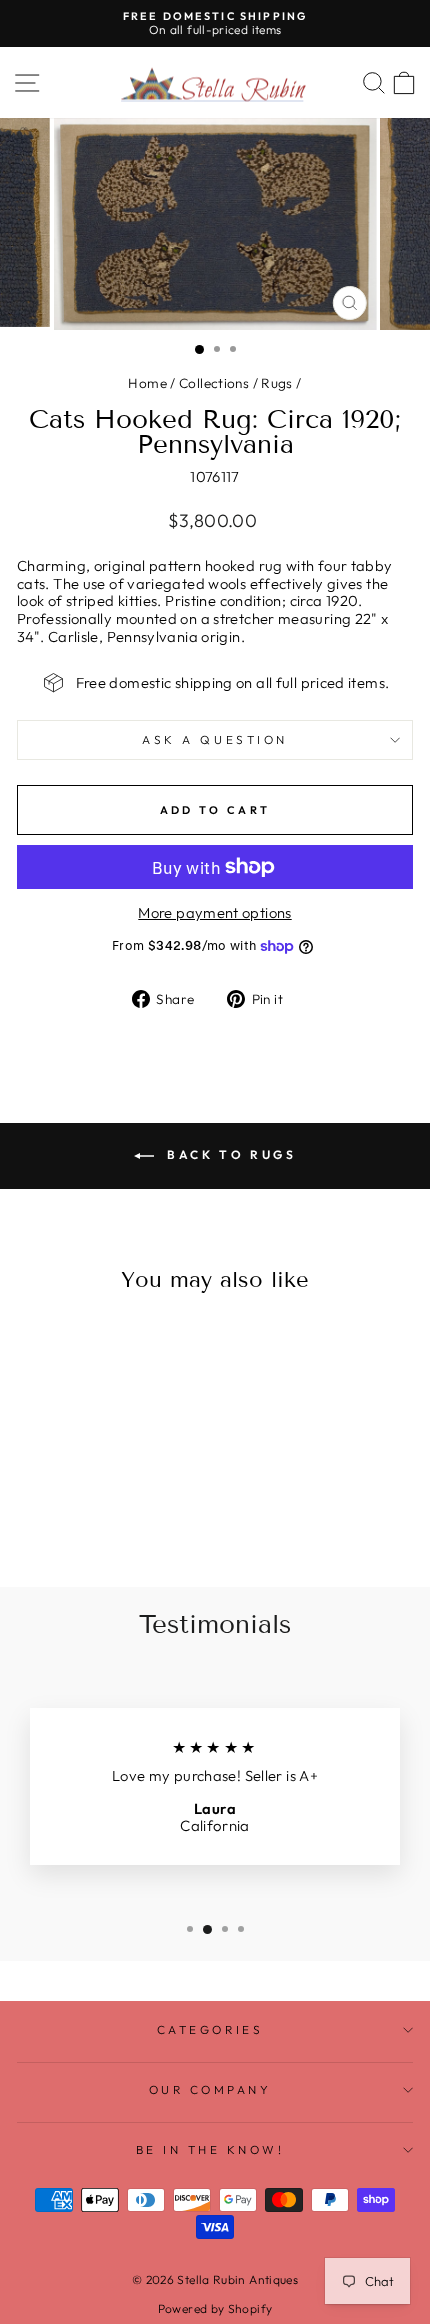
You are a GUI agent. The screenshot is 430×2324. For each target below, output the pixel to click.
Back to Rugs (229, 1154)
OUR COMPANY (210, 2089)
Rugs (276, 383)
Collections (214, 383)
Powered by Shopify (215, 2308)
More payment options (214, 913)
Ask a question (214, 739)
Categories (210, 2029)
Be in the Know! (210, 2149)
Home (147, 383)
